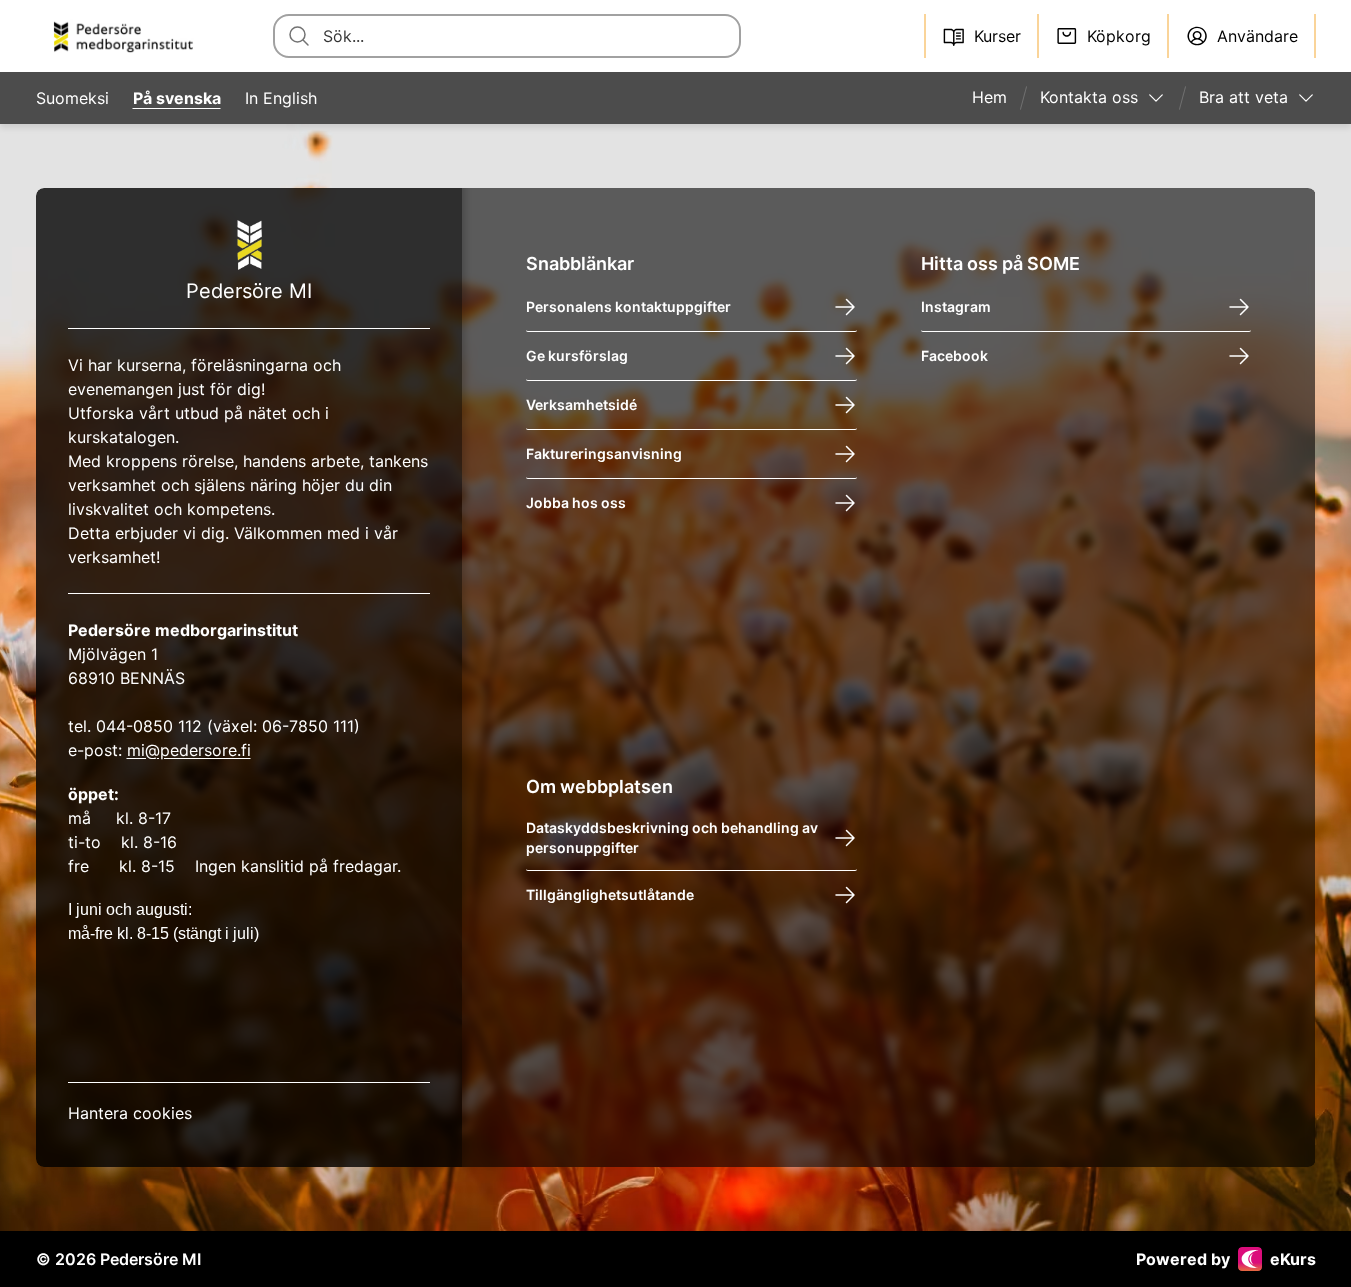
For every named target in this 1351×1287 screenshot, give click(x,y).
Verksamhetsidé (581, 404)
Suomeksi (72, 98)
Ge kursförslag (577, 355)
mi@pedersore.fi (189, 750)
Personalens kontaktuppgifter (628, 306)
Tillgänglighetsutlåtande (610, 894)
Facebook (954, 355)
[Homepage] (130, 36)
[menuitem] (997, 98)
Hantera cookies (130, 1113)
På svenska (177, 98)
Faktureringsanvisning (604, 453)
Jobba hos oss (576, 502)
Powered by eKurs (1226, 1259)
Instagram (956, 306)
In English (281, 98)
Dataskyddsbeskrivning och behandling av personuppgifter (672, 837)
